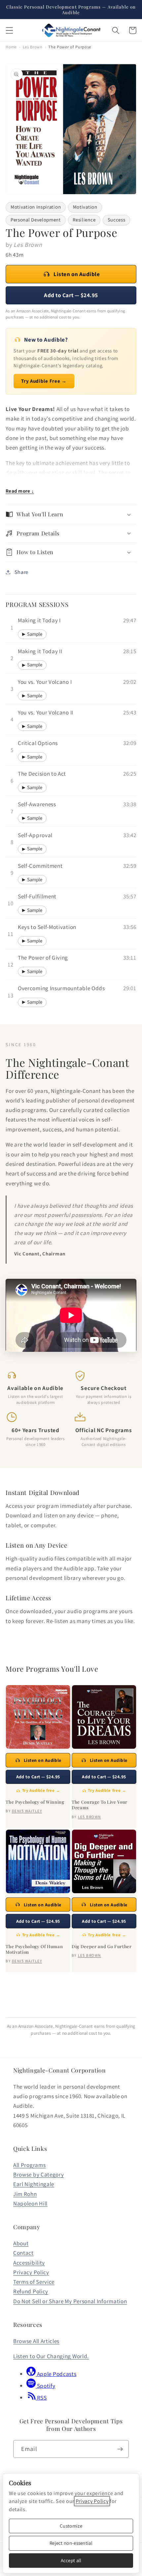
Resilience (84, 220)
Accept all (71, 2560)
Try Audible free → (41, 1790)
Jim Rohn (25, 2194)
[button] (9, 30)
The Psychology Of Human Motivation (34, 1949)
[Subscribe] (120, 2449)
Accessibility (29, 2263)
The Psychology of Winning (35, 1802)
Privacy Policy (31, 2272)
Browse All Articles (36, 2341)
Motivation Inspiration (36, 207)
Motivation (85, 207)
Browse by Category (38, 2174)
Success (117, 220)
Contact (23, 2253)
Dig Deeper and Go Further (102, 1946)
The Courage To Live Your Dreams (100, 1805)
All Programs (29, 2165)
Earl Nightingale (34, 2184)
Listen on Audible (77, 274)
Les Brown (33, 47)
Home (11, 47)
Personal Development (36, 220)
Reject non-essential (71, 2543)
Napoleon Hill (30, 2203)
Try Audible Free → (44, 381)
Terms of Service (34, 2282)
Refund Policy (31, 2291)
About (21, 2243)
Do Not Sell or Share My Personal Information (70, 2301)
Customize (71, 2526)
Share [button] (21, 572)
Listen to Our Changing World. (51, 2356)
